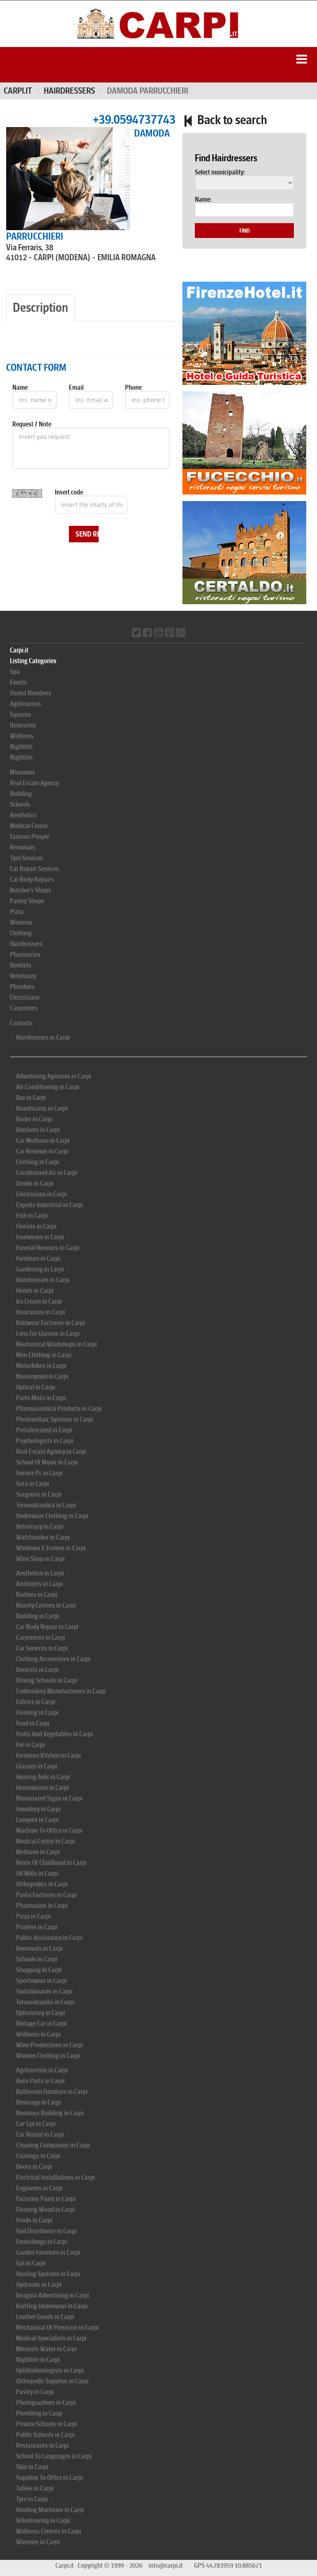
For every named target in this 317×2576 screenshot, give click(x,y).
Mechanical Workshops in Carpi (57, 1344)
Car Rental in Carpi (40, 2135)
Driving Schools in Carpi (47, 1680)
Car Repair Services (34, 869)
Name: (203, 200)
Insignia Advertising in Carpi (53, 2295)
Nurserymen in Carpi (42, 1376)
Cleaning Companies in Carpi (53, 2145)
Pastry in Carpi (35, 2392)
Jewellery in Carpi (38, 1809)
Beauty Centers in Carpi (46, 1605)
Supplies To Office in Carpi (50, 2478)
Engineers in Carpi (39, 2188)
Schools (20, 804)
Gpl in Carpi (31, 2263)
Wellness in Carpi (38, 2034)
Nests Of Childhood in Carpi (51, 1863)
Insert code (69, 492)
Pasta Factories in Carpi (46, 1895)
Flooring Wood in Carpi (46, 2210)
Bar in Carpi (31, 1098)
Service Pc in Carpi (39, 1473)
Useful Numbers (31, 693)
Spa (15, 672)
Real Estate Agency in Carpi (51, 1452)
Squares (20, 715)
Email (76, 388)
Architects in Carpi (39, 1584)
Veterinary (23, 976)
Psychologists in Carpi (45, 1441)
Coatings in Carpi (38, 2156)
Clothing (21, 933)
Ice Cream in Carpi (39, 1301)
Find (245, 231)
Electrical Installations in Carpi (56, 2177)
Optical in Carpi (36, 1387)
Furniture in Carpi (38, 1259)
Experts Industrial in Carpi (50, 1205)
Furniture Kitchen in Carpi (48, 1755)
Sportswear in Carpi (41, 1981)
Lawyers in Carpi (37, 1820)
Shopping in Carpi (39, 1970)
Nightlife (21, 747)
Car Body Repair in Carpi (47, 1627)
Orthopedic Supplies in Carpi (52, 2381)
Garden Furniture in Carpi (48, 2252)
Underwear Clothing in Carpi (52, 1516)
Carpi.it (18, 91)
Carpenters (24, 1008)
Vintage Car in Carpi (41, 2024)
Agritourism (25, 704)
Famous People (30, 837)
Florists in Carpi (36, 1226)
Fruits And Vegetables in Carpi (54, 1734)
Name (20, 388)
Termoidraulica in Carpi (46, 1505)
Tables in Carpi (35, 2488)
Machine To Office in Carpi (49, 1831)
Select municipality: (220, 172)
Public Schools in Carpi (45, 2435)
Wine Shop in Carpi (40, 1559)
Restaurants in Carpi (43, 2445)
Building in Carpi (38, 1616)
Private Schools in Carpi (47, 2424)
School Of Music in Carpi (47, 1462)
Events (18, 682)
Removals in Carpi (39, 1948)
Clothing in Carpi (38, 1162)
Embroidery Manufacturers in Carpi (61, 1691)
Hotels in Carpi (35, 1291)
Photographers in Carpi (46, 2403)
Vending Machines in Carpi (50, 2510)
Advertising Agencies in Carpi (54, 1076)
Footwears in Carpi (40, 1237)
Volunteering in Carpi (43, 2521)
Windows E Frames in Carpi (51, 1548)
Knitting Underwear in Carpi (52, 2306)
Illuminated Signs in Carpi (49, 1798)
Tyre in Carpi (32, 2499)
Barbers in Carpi (37, 1595)
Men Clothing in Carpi (44, 1355)
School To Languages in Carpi (54, 2456)
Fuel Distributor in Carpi (46, 2231)
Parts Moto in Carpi (41, 1398)
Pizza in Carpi (33, 1916)
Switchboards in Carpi (44, 1991)
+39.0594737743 (134, 119)
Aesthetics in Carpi (40, 1573)
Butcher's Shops (31, 890)
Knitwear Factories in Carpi (51, 1323)
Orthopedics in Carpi (42, 1884)
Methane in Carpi (38, 1852)
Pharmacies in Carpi (42, 1906)
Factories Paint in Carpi (46, 2199)
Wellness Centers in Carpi (49, 2531)
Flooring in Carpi (37, 1713)
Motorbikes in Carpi (41, 1366)
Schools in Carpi (37, 1959)
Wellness (22, 736)
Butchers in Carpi (38, 1130)
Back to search (231, 120)
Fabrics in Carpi (36, 1702)
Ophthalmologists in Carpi (50, 2370)
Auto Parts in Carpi (40, 2081)
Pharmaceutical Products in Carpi (59, 1409)
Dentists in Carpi (37, 1670)
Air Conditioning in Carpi (48, 1087)
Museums (22, 772)
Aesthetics (23, 815)
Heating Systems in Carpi (48, 2274)
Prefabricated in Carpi (44, 1430)
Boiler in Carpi (34, 1119)
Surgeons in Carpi (39, 1494)
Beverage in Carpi (39, 2102)
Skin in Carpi (32, 2467)
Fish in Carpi (32, 1216)
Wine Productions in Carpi (50, 2045)
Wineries (21, 922)
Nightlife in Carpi (38, 2360)
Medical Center (29, 826)
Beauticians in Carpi (42, 1108)
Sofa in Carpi (33, 1484)
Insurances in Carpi (41, 1312)
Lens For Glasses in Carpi (48, 1334)
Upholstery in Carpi (41, 2013)
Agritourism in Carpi (42, 2070)
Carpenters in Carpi (41, 1638)
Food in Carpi (33, 1723)
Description (40, 307)
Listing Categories (33, 661)
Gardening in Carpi (40, 1269)
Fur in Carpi (31, 1745)
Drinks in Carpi (35, 1183)
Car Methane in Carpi (43, 1141)
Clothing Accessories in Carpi (53, 1659)
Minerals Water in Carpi (46, 2349)
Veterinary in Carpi (40, 1527)
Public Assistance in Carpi (49, 1938)
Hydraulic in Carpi (39, 2285)
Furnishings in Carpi (42, 2242)
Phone (133, 388)
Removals (23, 847)
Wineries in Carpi (38, 2542)
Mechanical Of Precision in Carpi (57, 2328)
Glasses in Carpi (37, 1766)
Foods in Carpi (34, 2220)
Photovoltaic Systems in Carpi (55, 1419)
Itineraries (23, 725)
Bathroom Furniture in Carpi (52, 2092)
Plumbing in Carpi (39, 2413)
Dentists (21, 965)
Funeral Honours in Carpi (48, 1248)
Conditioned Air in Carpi (47, 1173)
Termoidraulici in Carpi (45, 2002)
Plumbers (22, 987)
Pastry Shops (27, 901)
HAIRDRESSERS (69, 91)
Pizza (17, 912)
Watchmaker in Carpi (43, 1537)
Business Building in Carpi (50, 2113)
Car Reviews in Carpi (42, 1151)
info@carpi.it (166, 2565)
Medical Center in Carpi (46, 1841)
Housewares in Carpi (43, 1788)
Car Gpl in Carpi (36, 2124)
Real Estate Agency (34, 783)
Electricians (25, 997)
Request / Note (32, 424)
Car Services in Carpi (42, 1648)
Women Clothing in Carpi (48, 2056)
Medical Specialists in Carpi (51, 2338)
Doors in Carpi (34, 2167)
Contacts (21, 1023)
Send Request (87, 534)
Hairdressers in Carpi (43, 1037)
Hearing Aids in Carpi (43, 1777)
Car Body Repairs (32, 879)
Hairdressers (26, 944)
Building (21, 794)
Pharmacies (25, 955)
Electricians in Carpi (41, 1194)
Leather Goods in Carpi (45, 2317)
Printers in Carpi (37, 1927)
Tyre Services (26, 858)
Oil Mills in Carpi (37, 1873)
